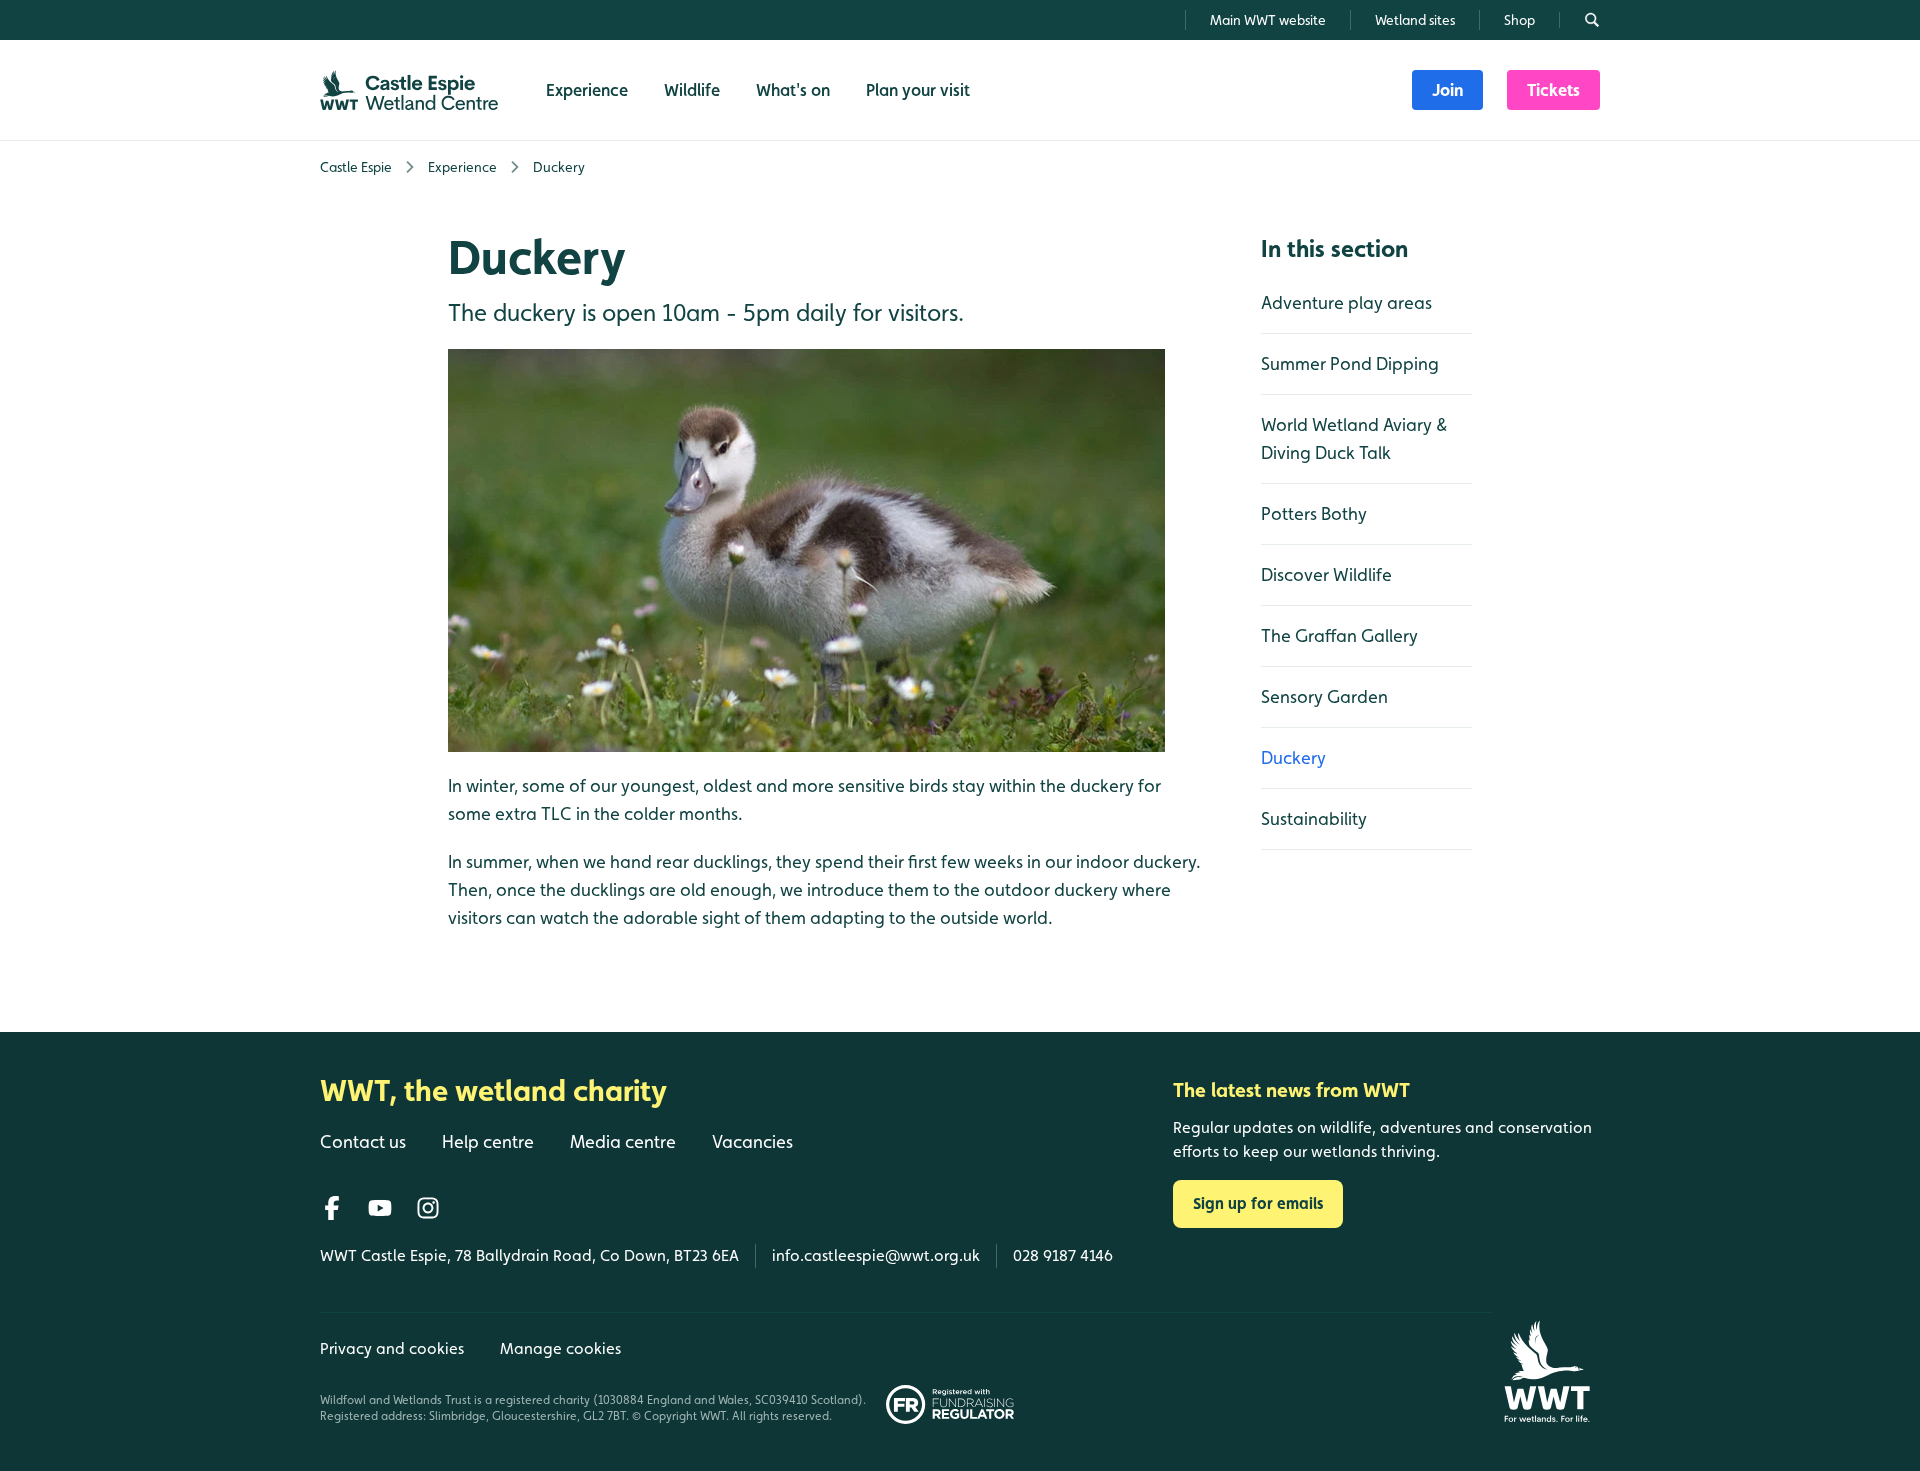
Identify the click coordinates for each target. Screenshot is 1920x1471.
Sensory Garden (1324, 696)
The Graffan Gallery (1339, 635)
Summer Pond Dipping (1350, 363)
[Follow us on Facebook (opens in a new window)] (332, 1208)
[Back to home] (1546, 1371)
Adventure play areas (1346, 302)
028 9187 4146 (1063, 1255)
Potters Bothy (1314, 513)
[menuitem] (1447, 90)
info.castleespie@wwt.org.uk (876, 1255)
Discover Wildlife (1326, 574)
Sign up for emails (1258, 1203)
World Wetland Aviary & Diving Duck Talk (1354, 438)
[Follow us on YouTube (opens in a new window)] (380, 1208)
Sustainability (1314, 818)
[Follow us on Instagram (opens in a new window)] (428, 1208)
